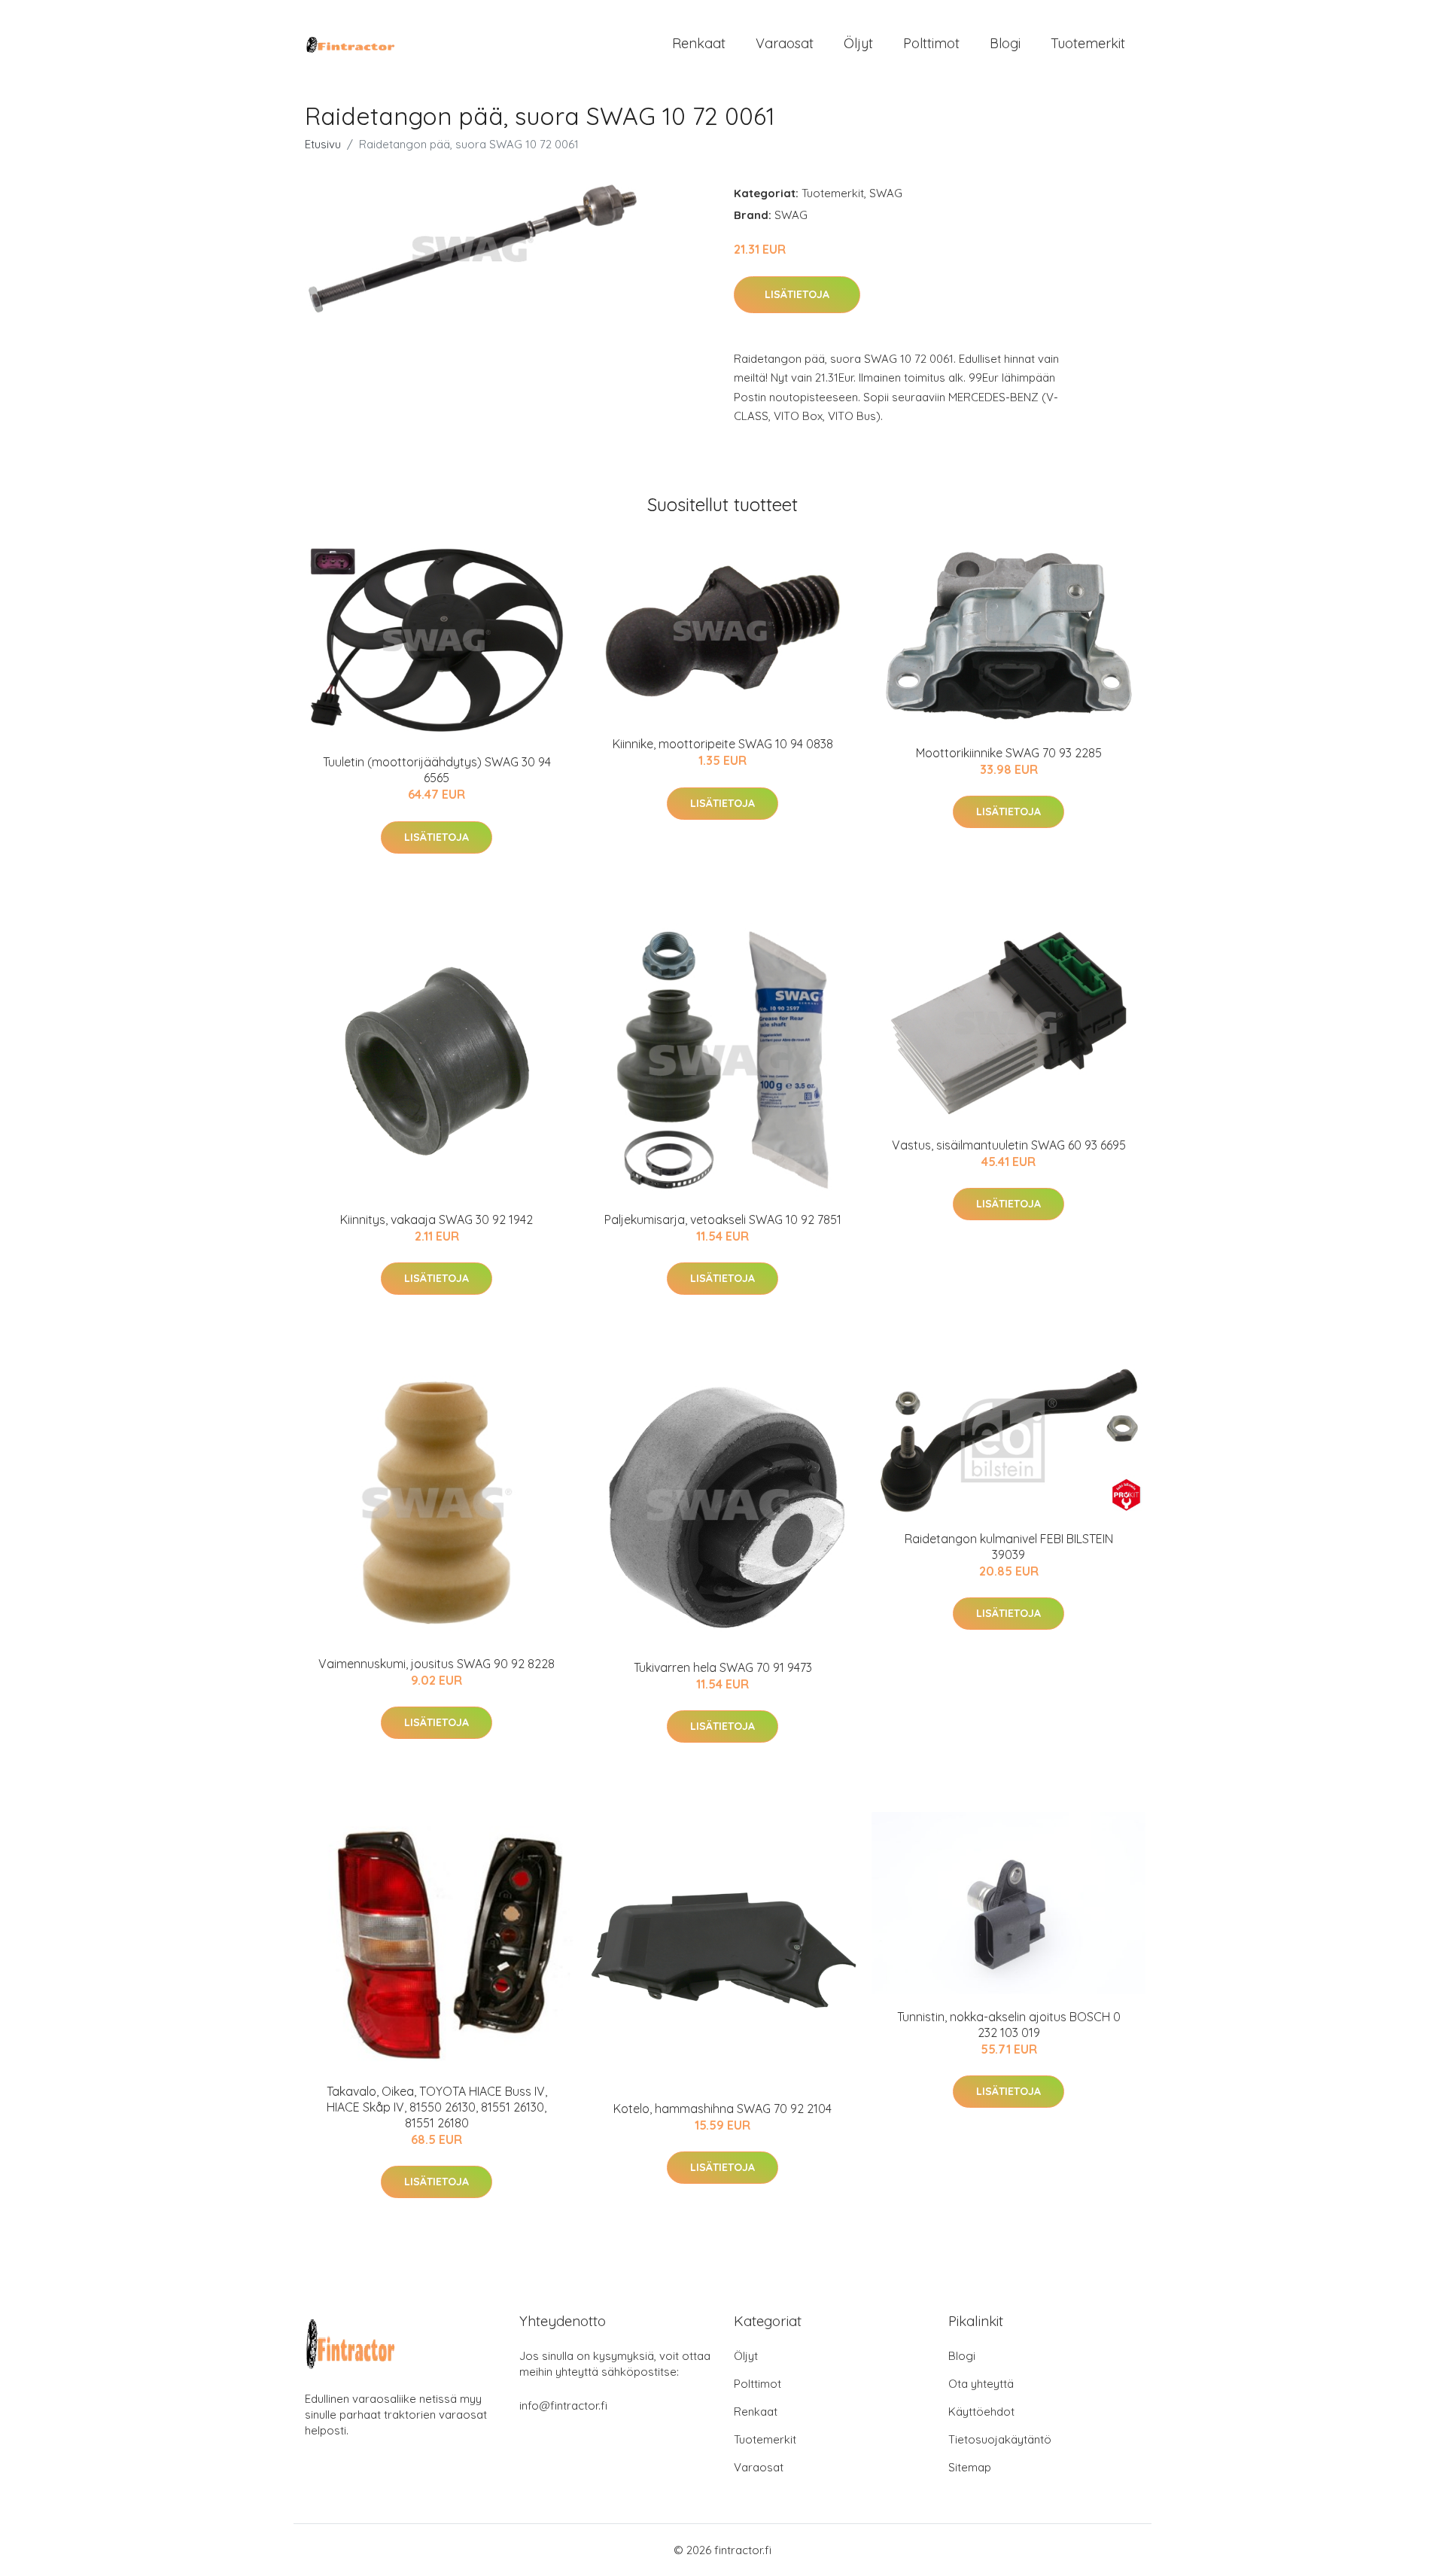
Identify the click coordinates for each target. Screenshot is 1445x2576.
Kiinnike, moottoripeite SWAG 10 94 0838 (723, 744)
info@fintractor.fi (563, 2405)
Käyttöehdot (981, 2412)
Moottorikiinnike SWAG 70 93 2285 (1009, 753)
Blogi (1005, 43)
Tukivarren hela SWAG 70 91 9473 (723, 1667)
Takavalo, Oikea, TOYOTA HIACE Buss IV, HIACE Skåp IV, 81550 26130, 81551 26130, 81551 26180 (437, 2107)
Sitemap (970, 2467)
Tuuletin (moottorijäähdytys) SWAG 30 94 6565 (437, 770)
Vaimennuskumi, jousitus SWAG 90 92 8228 (437, 1664)
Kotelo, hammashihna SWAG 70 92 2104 (722, 2109)
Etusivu (323, 144)
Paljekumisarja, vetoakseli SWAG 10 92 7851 (723, 1219)
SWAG (886, 193)
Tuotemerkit (1088, 43)
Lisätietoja (797, 294)
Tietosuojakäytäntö (1000, 2439)
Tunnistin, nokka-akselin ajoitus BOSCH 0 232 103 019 (1009, 2025)
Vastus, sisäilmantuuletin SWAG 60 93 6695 (1009, 1145)
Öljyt (858, 43)
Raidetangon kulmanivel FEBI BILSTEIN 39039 (1009, 1547)
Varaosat (785, 43)
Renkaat (699, 43)
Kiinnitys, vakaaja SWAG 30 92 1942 (437, 1219)
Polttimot (931, 43)
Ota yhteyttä (981, 2384)
